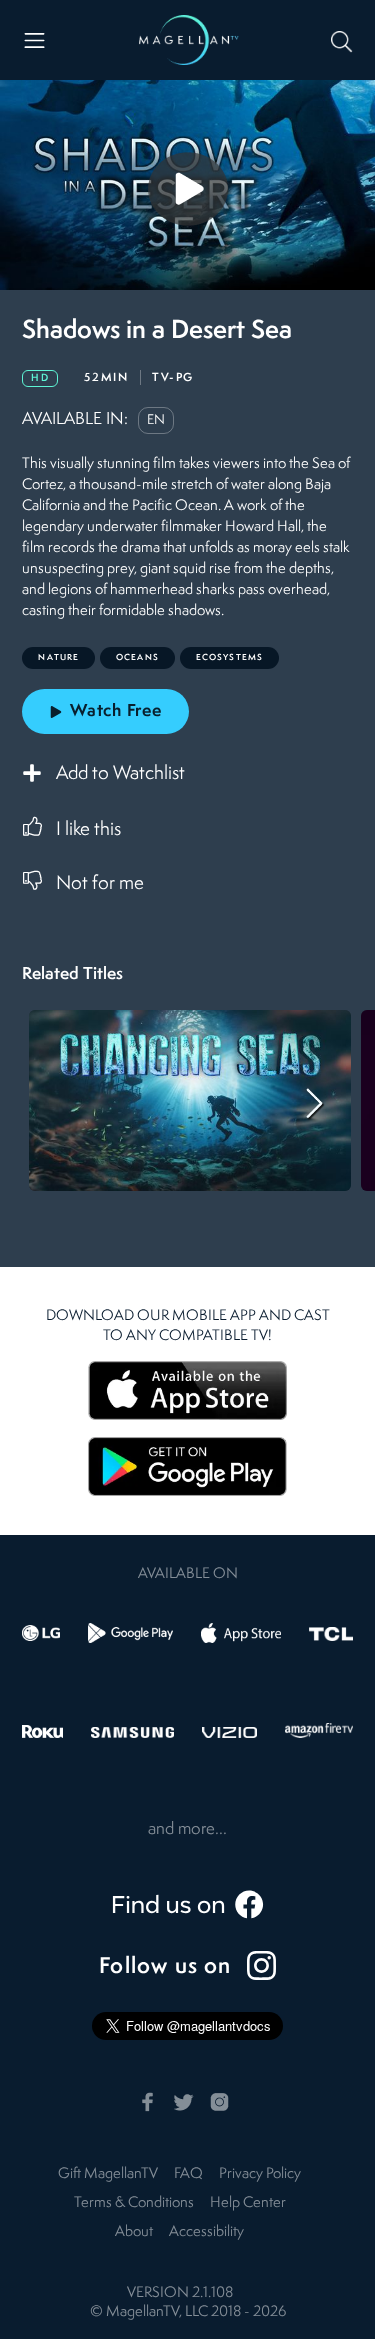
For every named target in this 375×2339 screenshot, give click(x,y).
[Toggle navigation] (34, 40)
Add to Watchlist (120, 774)
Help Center (248, 2203)
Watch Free (115, 711)
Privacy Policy (260, 2174)
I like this (88, 830)
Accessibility (206, 2232)
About (134, 2232)
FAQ (188, 2174)
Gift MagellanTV (108, 2174)
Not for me (100, 884)
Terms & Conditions (134, 2203)
